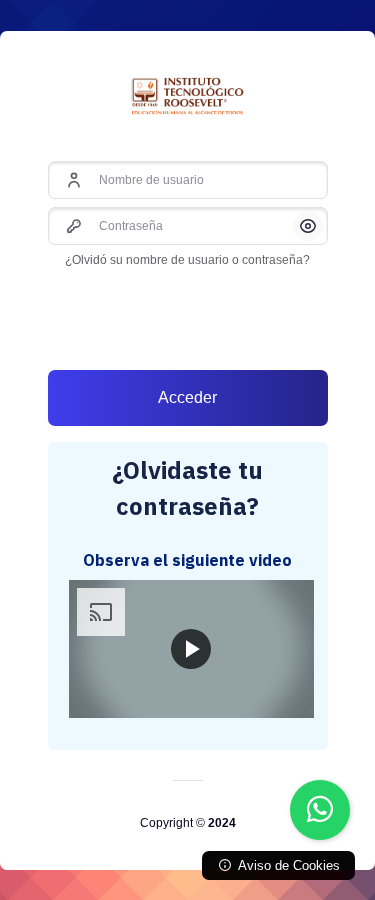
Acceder (187, 397)
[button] (308, 226)
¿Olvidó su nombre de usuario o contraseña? (187, 260)
